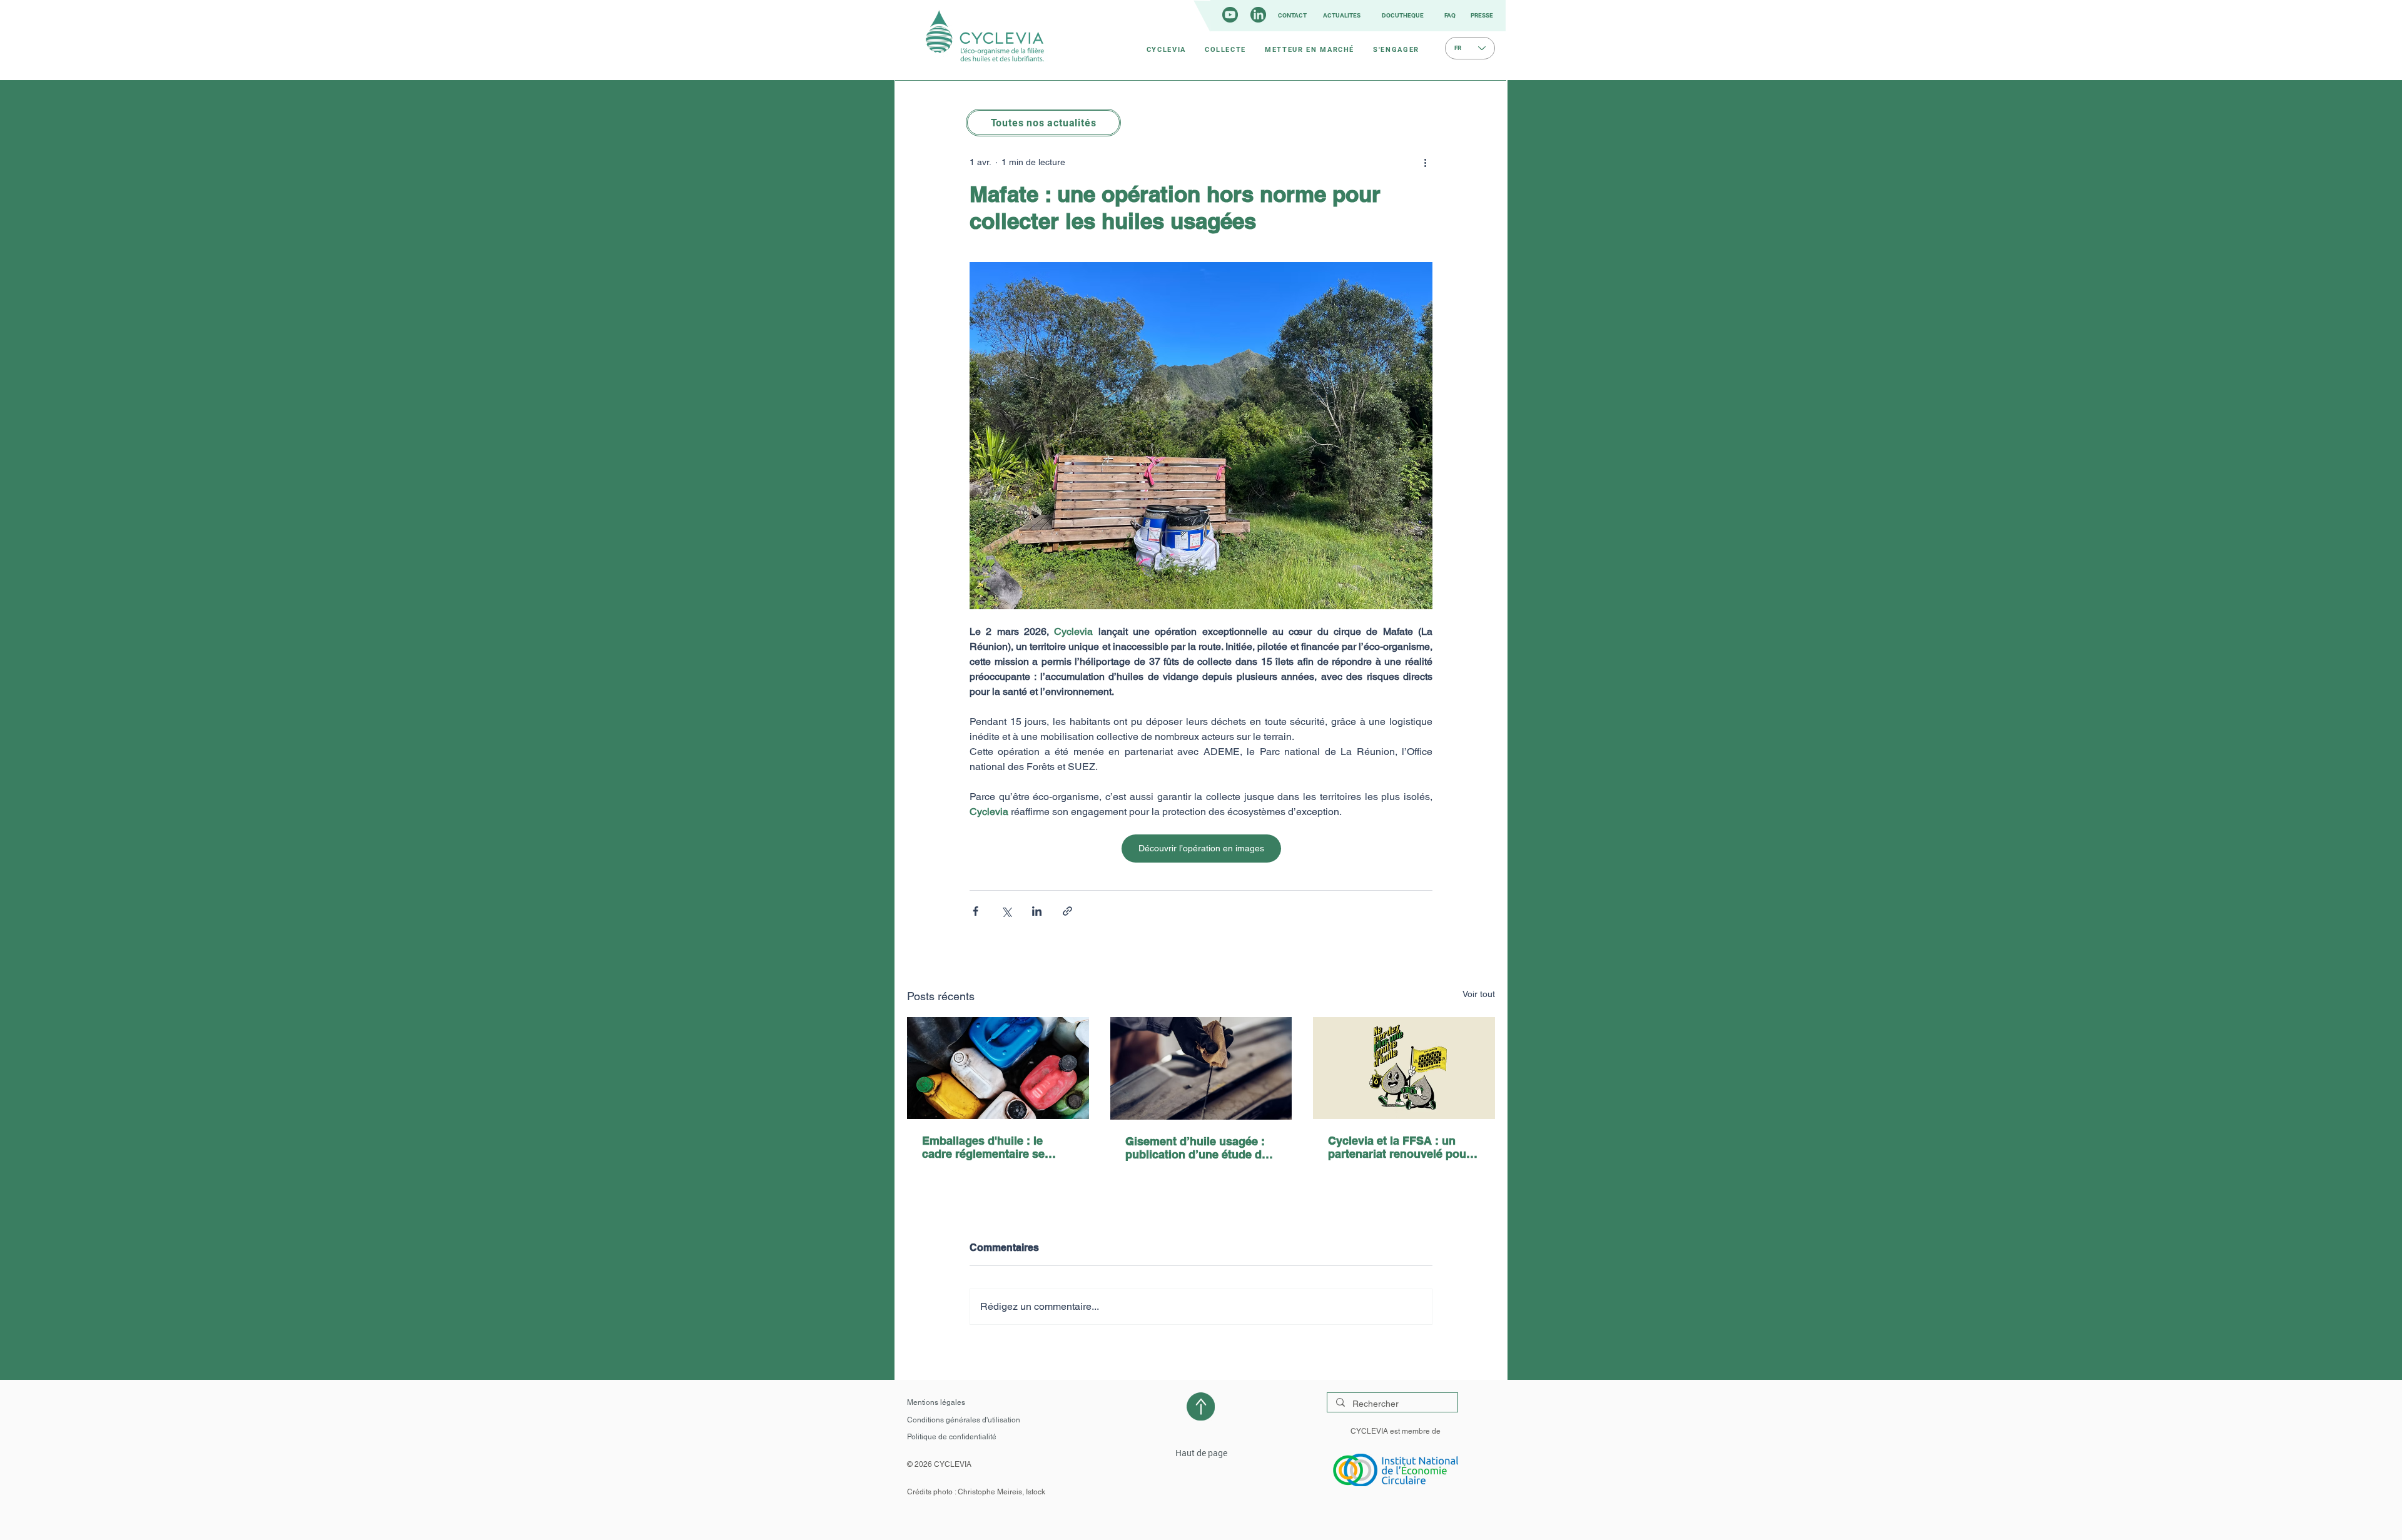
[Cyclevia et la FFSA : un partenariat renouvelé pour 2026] (1404, 1068)
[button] (1166, 49)
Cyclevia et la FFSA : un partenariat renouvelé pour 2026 (1399, 1147)
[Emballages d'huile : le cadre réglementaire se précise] (998, 1068)
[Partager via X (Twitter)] (1006, 911)
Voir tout (1479, 994)
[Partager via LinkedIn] (1037, 911)
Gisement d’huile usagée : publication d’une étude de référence (1197, 1148)
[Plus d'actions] (1425, 162)
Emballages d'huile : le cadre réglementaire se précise (983, 1147)
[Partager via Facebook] (975, 911)
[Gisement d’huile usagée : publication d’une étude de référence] (1201, 1068)
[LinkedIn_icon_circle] (1258, 15)
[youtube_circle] (1230, 15)
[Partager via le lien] (1067, 911)
